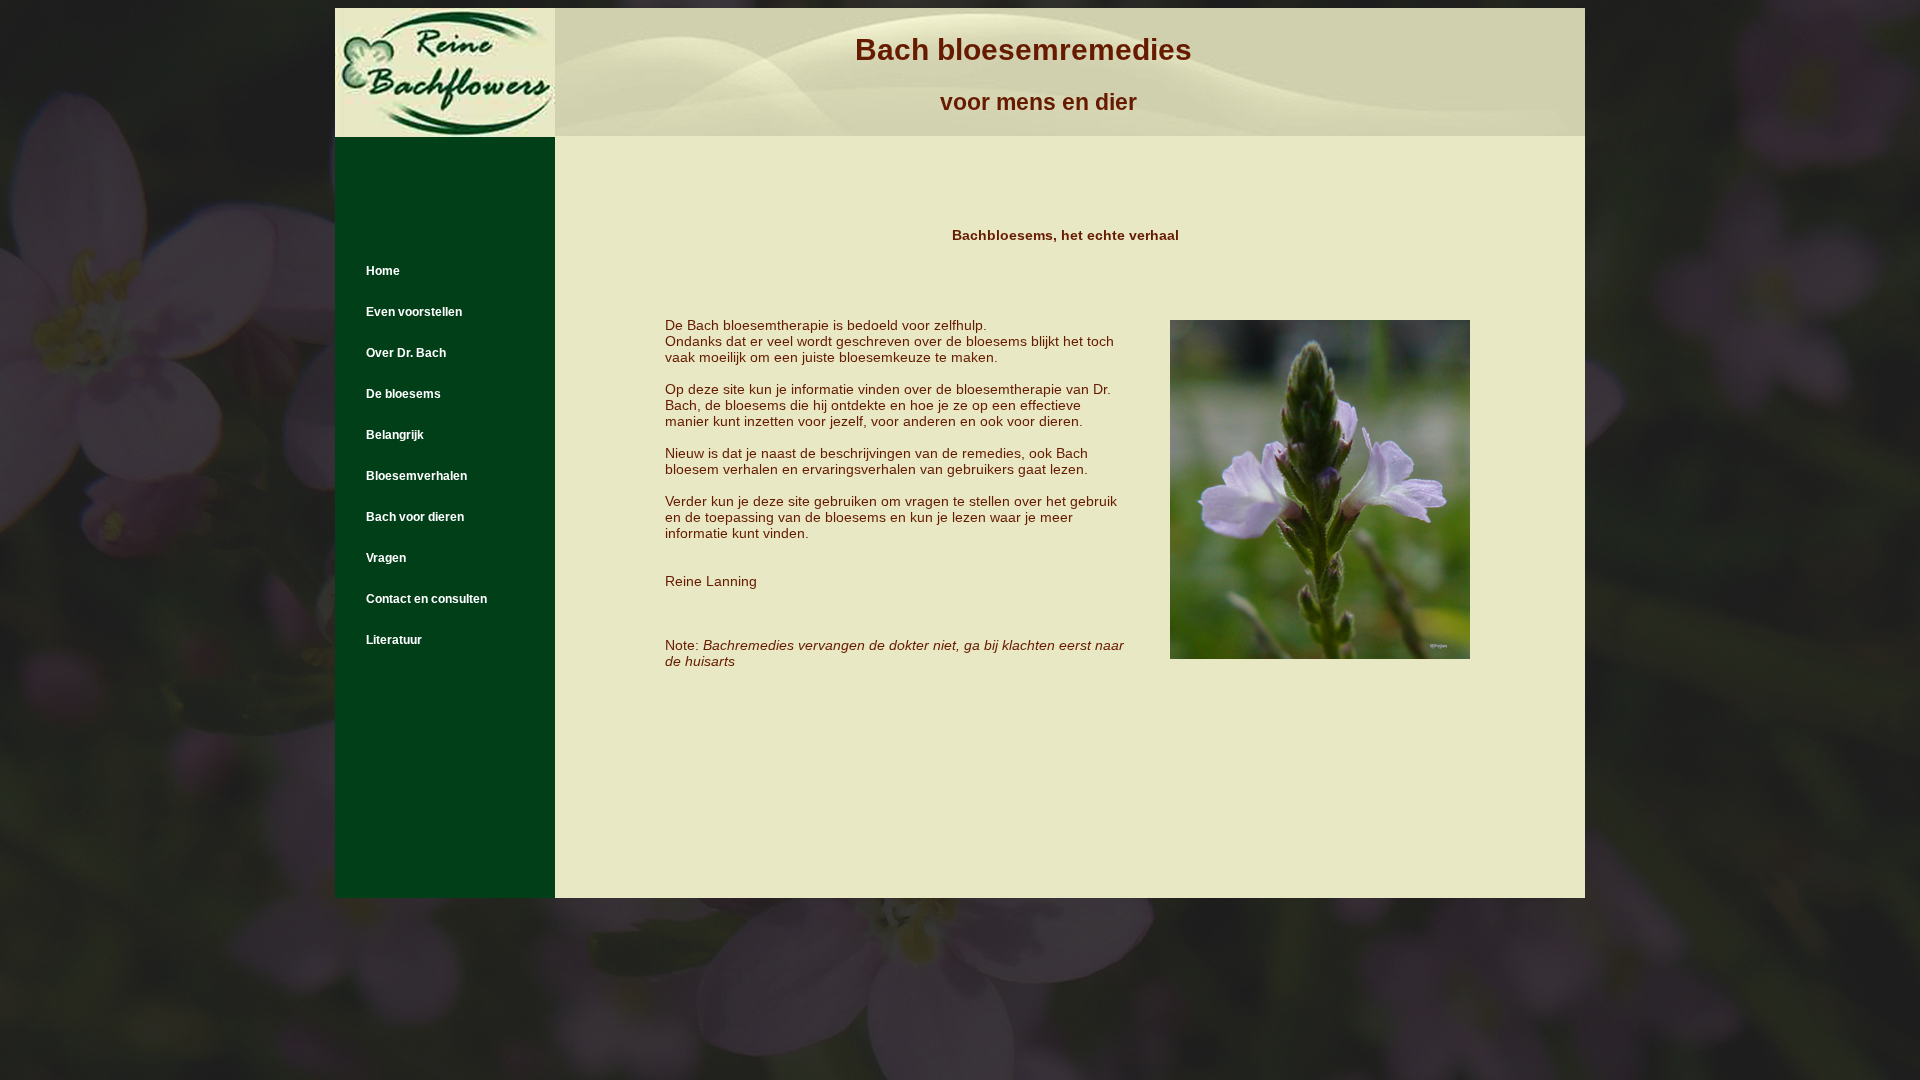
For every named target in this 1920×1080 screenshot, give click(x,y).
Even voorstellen (414, 312)
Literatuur (394, 640)
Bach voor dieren (415, 517)
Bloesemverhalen (416, 476)
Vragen (386, 558)
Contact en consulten (426, 599)
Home (383, 271)
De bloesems (403, 394)
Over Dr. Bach (406, 353)
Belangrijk (395, 435)
